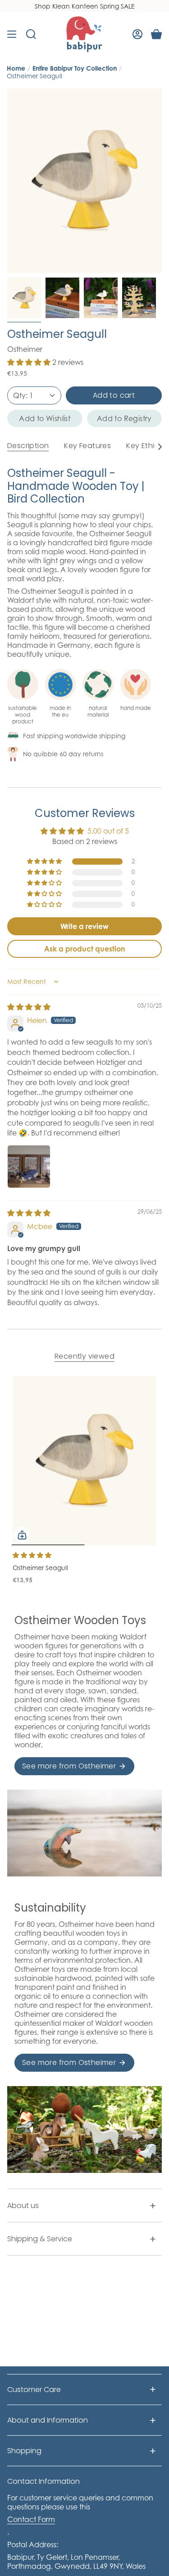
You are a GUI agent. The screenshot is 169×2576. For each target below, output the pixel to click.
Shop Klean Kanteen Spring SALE (85, 6)
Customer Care (34, 2390)
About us (23, 2206)
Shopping (24, 2451)
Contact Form (31, 2519)
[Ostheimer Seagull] (84, 1461)
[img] (29, 1007)
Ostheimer (25, 349)
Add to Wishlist (45, 418)
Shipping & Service (40, 2239)
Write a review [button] (84, 926)
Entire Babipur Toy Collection (75, 68)
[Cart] (156, 34)
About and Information (48, 2420)
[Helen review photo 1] (29, 1167)
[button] (30, 362)
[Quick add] (22, 1535)
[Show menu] (12, 34)
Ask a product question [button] (85, 949)
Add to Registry (124, 418)
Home (16, 68)
